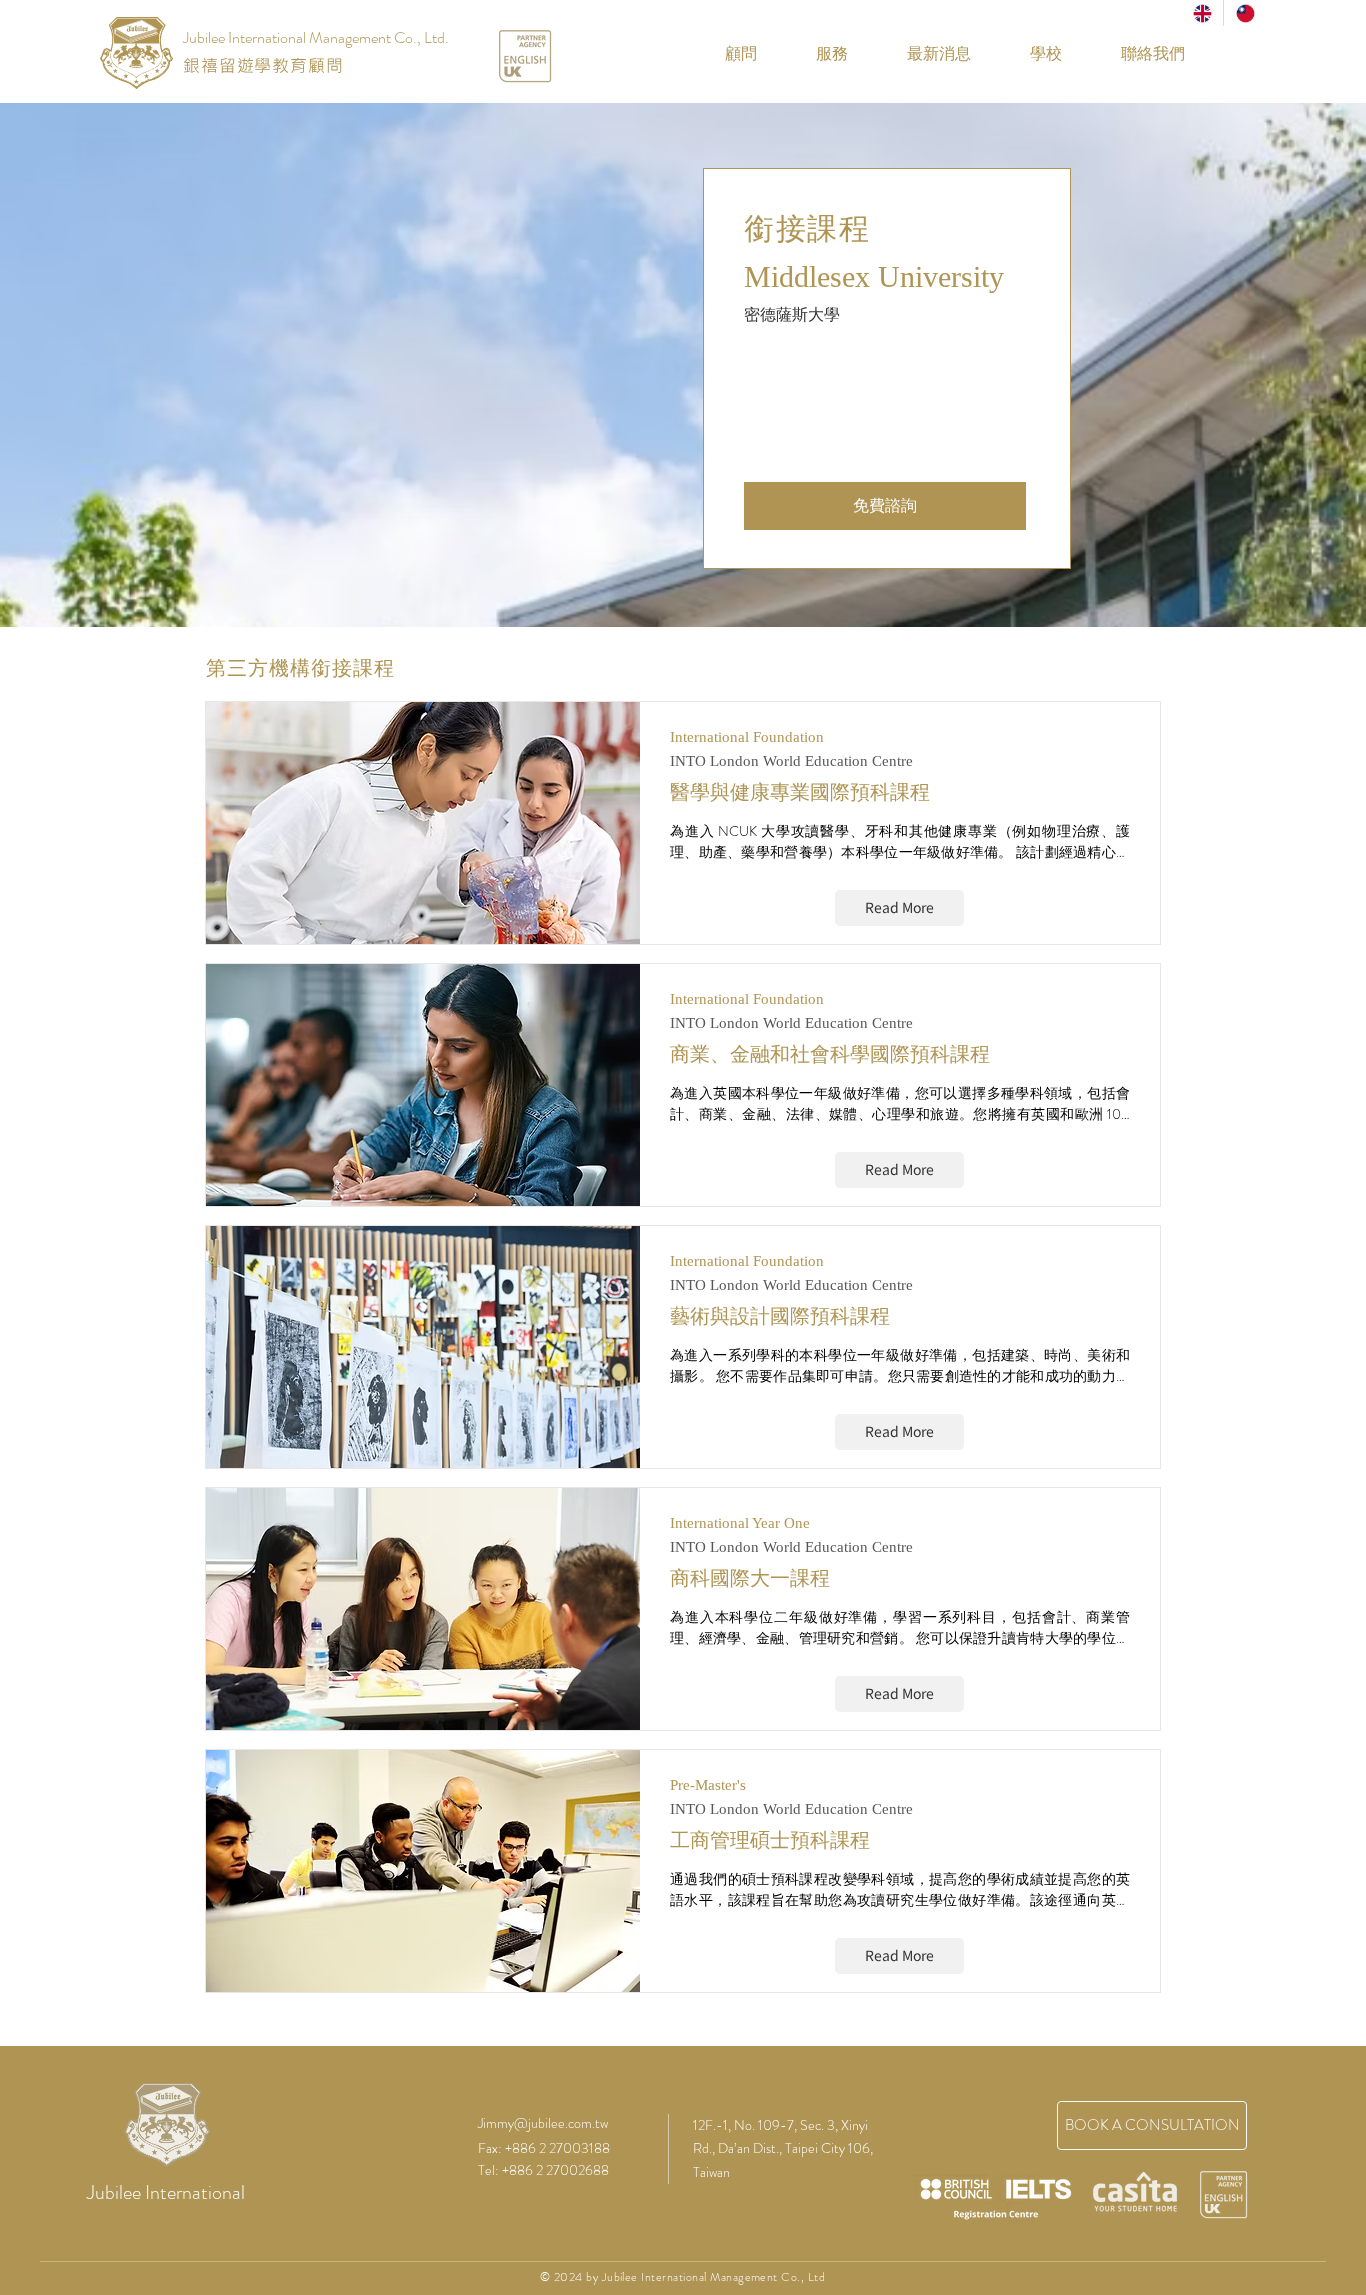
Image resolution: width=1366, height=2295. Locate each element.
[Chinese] (1244, 13)
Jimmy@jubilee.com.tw (543, 2123)
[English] (1202, 13)
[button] (1031, 54)
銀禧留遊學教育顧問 (263, 65)
